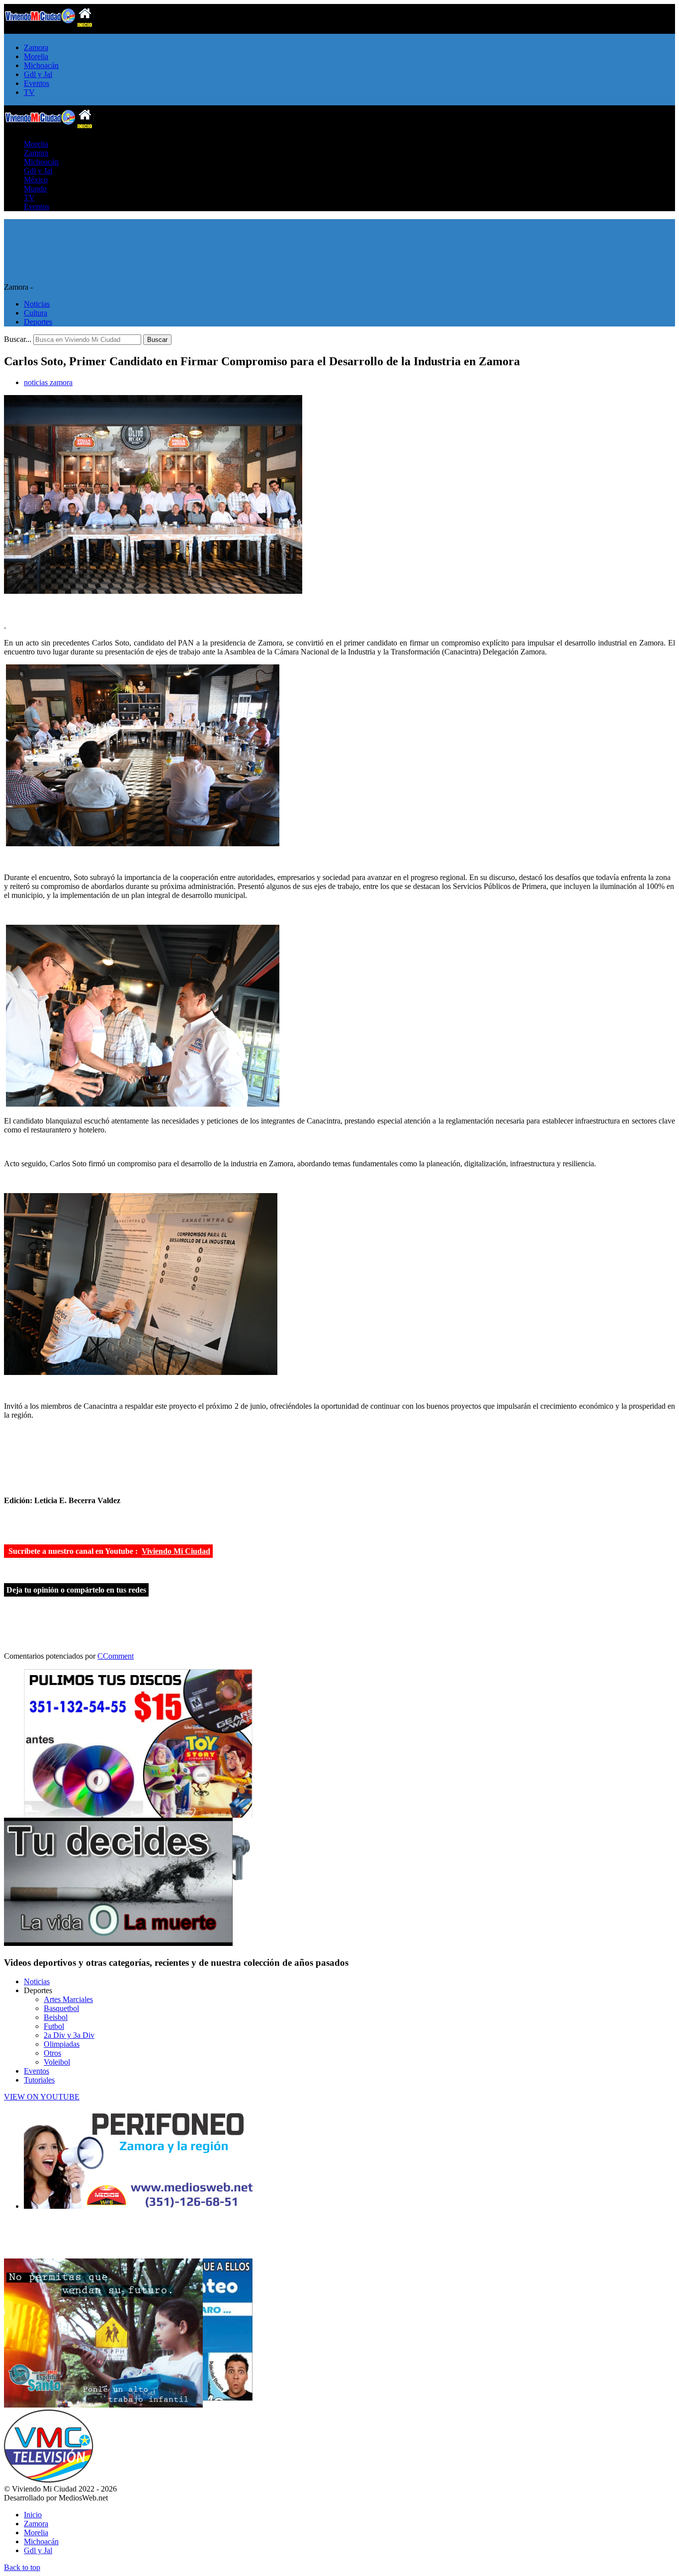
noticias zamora (48, 382)
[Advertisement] (120, 234)
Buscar (157, 340)
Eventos (37, 83)
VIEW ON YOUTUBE (42, 2097)
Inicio (33, 2515)
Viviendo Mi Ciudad (176, 1551)
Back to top (22, 2567)
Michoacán (41, 65)
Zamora (36, 47)
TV (29, 92)
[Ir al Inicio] (49, 127)
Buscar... (18, 339)
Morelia (36, 56)
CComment (116, 1656)
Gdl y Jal (38, 74)
